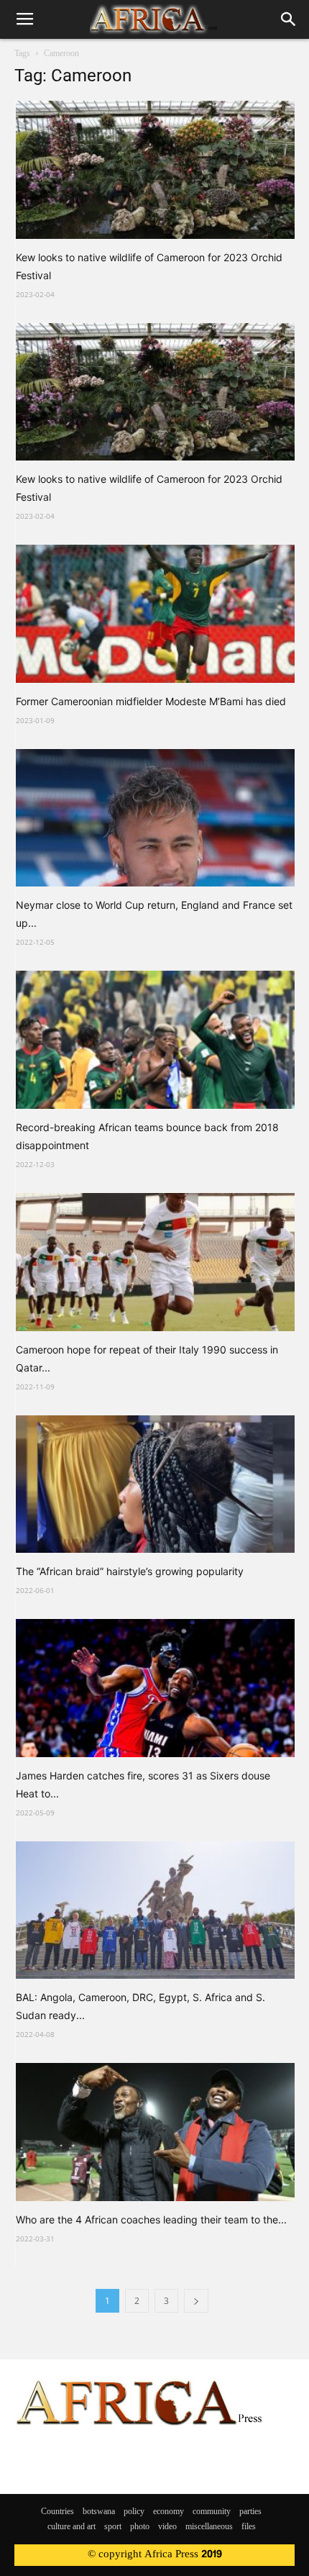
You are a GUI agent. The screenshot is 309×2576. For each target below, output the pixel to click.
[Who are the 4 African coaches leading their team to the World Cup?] (155, 2132)
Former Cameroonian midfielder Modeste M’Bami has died (151, 701)
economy (169, 2512)
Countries (57, 2512)
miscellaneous (209, 2527)
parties (250, 2512)
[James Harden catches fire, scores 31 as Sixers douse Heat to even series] (155, 1688)
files (249, 2527)
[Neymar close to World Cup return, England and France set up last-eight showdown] (155, 818)
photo (140, 2527)
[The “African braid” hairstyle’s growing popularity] (155, 1484)
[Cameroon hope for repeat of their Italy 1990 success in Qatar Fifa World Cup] (155, 1262)
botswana (99, 2512)
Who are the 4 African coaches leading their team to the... (151, 2219)
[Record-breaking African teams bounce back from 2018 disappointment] (155, 1040)
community (212, 2512)
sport (113, 2527)
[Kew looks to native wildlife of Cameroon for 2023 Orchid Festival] (155, 170)
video (167, 2527)
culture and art (72, 2527)
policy (134, 2512)
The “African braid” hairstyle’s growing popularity (130, 1571)
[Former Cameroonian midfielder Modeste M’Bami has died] (155, 614)
